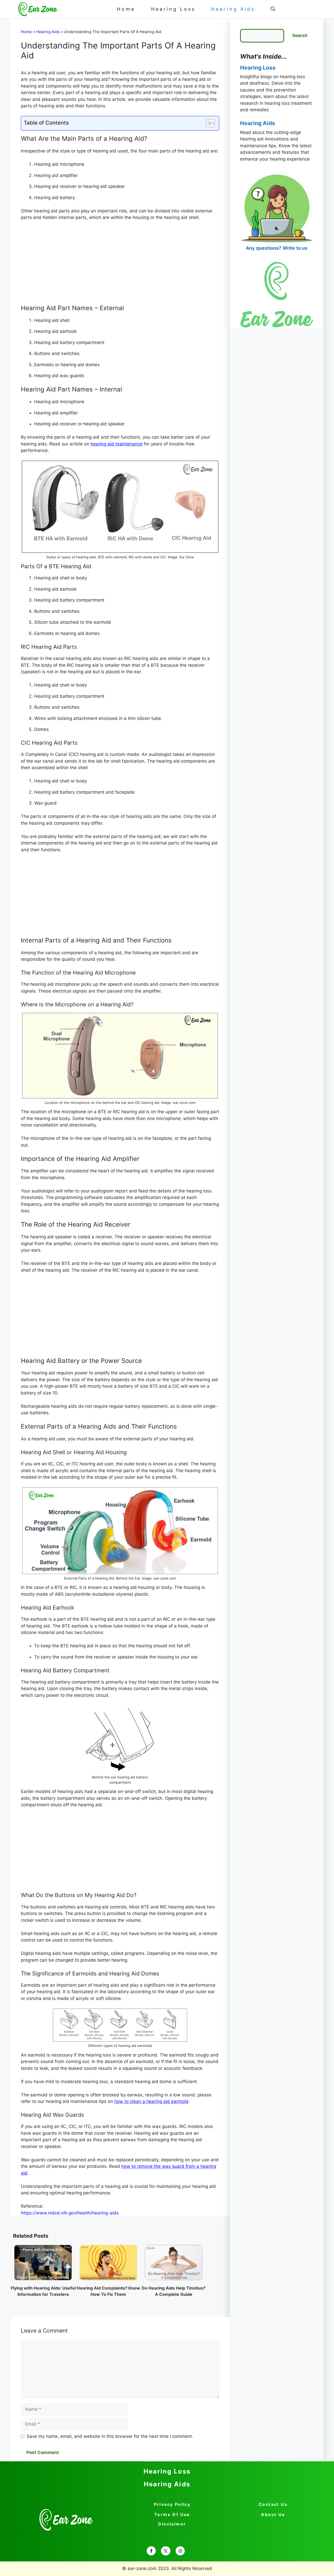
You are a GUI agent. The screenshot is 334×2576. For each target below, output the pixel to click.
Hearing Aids (233, 9)
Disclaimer (172, 2524)
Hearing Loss (173, 9)
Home (126, 9)
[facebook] (151, 2551)
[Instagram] (180, 2551)
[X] (166, 2551)
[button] (273, 9)
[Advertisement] (120, 264)
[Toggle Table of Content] (208, 123)
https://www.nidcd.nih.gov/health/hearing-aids (70, 2213)
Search (300, 35)
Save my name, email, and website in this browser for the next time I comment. (110, 2436)
